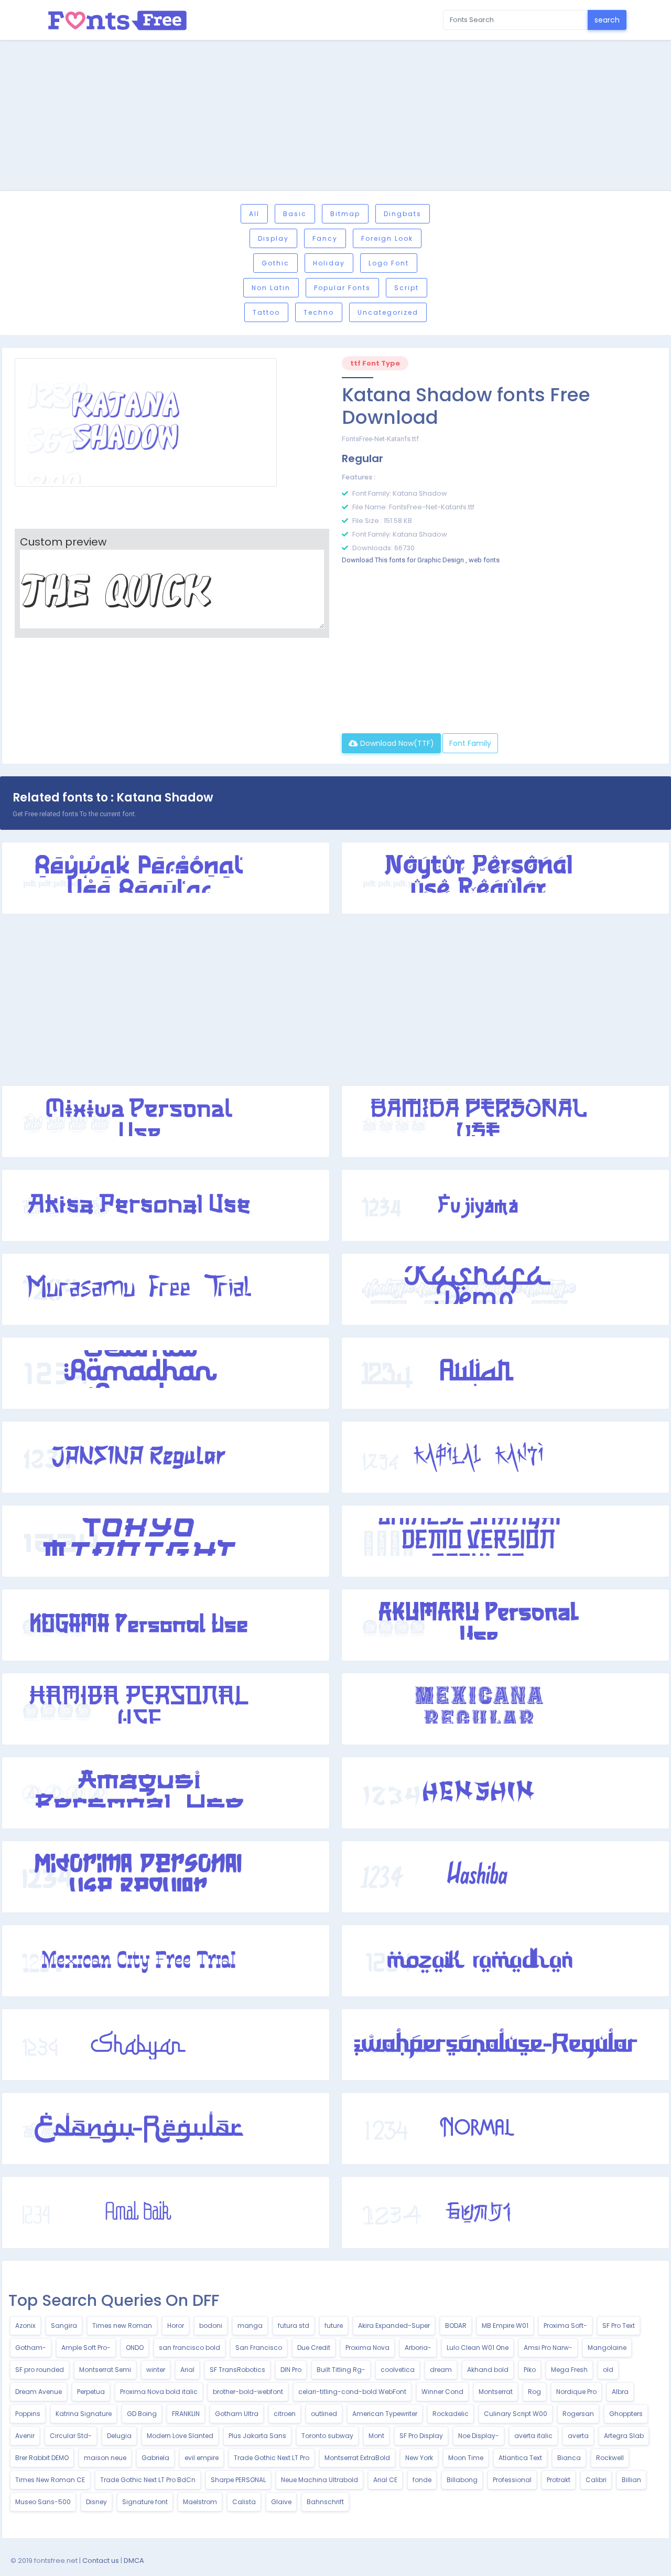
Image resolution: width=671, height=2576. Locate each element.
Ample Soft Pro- (86, 2348)
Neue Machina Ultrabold (320, 2480)
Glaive (281, 2502)
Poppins (28, 2414)
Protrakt (559, 2480)
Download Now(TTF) (396, 743)
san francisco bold (190, 2348)
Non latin (271, 288)
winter (156, 2370)
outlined (324, 2414)
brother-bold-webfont (248, 2392)
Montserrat (496, 2392)
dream (441, 2370)
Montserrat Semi (105, 2370)
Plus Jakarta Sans (257, 2436)
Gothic (275, 263)
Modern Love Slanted (180, 2436)
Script (407, 288)
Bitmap (345, 214)
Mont (376, 2436)
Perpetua (91, 2392)
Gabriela (155, 2458)
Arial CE (385, 2480)
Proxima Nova (367, 2348)
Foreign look (387, 238)
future (334, 2326)
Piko (530, 2370)
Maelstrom (200, 2502)
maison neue (105, 2458)
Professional (512, 2480)
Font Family (470, 743)
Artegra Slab (624, 2436)
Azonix (25, 2326)
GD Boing (142, 2414)
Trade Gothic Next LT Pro (272, 2458)
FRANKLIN (186, 2414)
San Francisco (259, 2348)
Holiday (329, 263)
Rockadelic (451, 2414)
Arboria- (418, 2348)
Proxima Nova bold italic (159, 2392)
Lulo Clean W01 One (478, 2348)
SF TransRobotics (237, 2370)
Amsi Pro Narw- (548, 2348)
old (608, 2370)
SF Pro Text (619, 2326)
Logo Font (389, 263)
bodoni (211, 2326)
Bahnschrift (325, 2502)
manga (250, 2326)
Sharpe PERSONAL (238, 2480)
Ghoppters (626, 2414)
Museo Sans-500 (43, 2502)
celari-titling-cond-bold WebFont (352, 2392)
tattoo (266, 312)
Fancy (325, 238)
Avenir (25, 2436)
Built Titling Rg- (341, 2370)
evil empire (202, 2458)
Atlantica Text (520, 2458)
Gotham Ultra (237, 2414)
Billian (631, 2480)
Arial (187, 2370)
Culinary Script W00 (516, 2414)
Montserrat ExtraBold (357, 2458)
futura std (294, 2326)
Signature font (145, 2502)
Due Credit (314, 2348)
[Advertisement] (335, 117)
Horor (176, 2326)
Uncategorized (388, 312)
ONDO (135, 2348)
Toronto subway (327, 2436)
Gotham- (31, 2348)
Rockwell (610, 2458)
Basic (295, 214)
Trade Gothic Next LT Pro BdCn (148, 2480)
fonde (422, 2480)
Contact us (101, 2561)
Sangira (64, 2326)
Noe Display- (479, 2436)
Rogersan (578, 2414)
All (254, 214)
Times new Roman (122, 2326)
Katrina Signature (84, 2414)
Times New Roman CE (50, 2480)
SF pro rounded (40, 2370)
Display (273, 238)
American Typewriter (385, 2414)
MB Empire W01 (505, 2326)
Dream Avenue (39, 2392)
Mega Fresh (569, 2370)
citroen (285, 2414)
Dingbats (403, 214)
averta (578, 2436)
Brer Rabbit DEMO (42, 2458)
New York (419, 2458)
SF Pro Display (421, 2436)
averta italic (533, 2436)
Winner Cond (442, 2392)
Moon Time (466, 2458)
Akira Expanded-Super (394, 2326)
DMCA (134, 2561)
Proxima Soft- (565, 2326)
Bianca (569, 2458)
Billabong (462, 2480)
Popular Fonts (342, 288)
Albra (620, 2392)
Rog (534, 2392)
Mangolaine (607, 2348)
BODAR (456, 2326)
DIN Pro (291, 2370)
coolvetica (398, 2370)
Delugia (119, 2436)
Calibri (596, 2480)
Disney (96, 2502)
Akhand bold (488, 2370)
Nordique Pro (576, 2392)
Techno (319, 312)
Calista (244, 2502)
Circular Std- (71, 2436)
